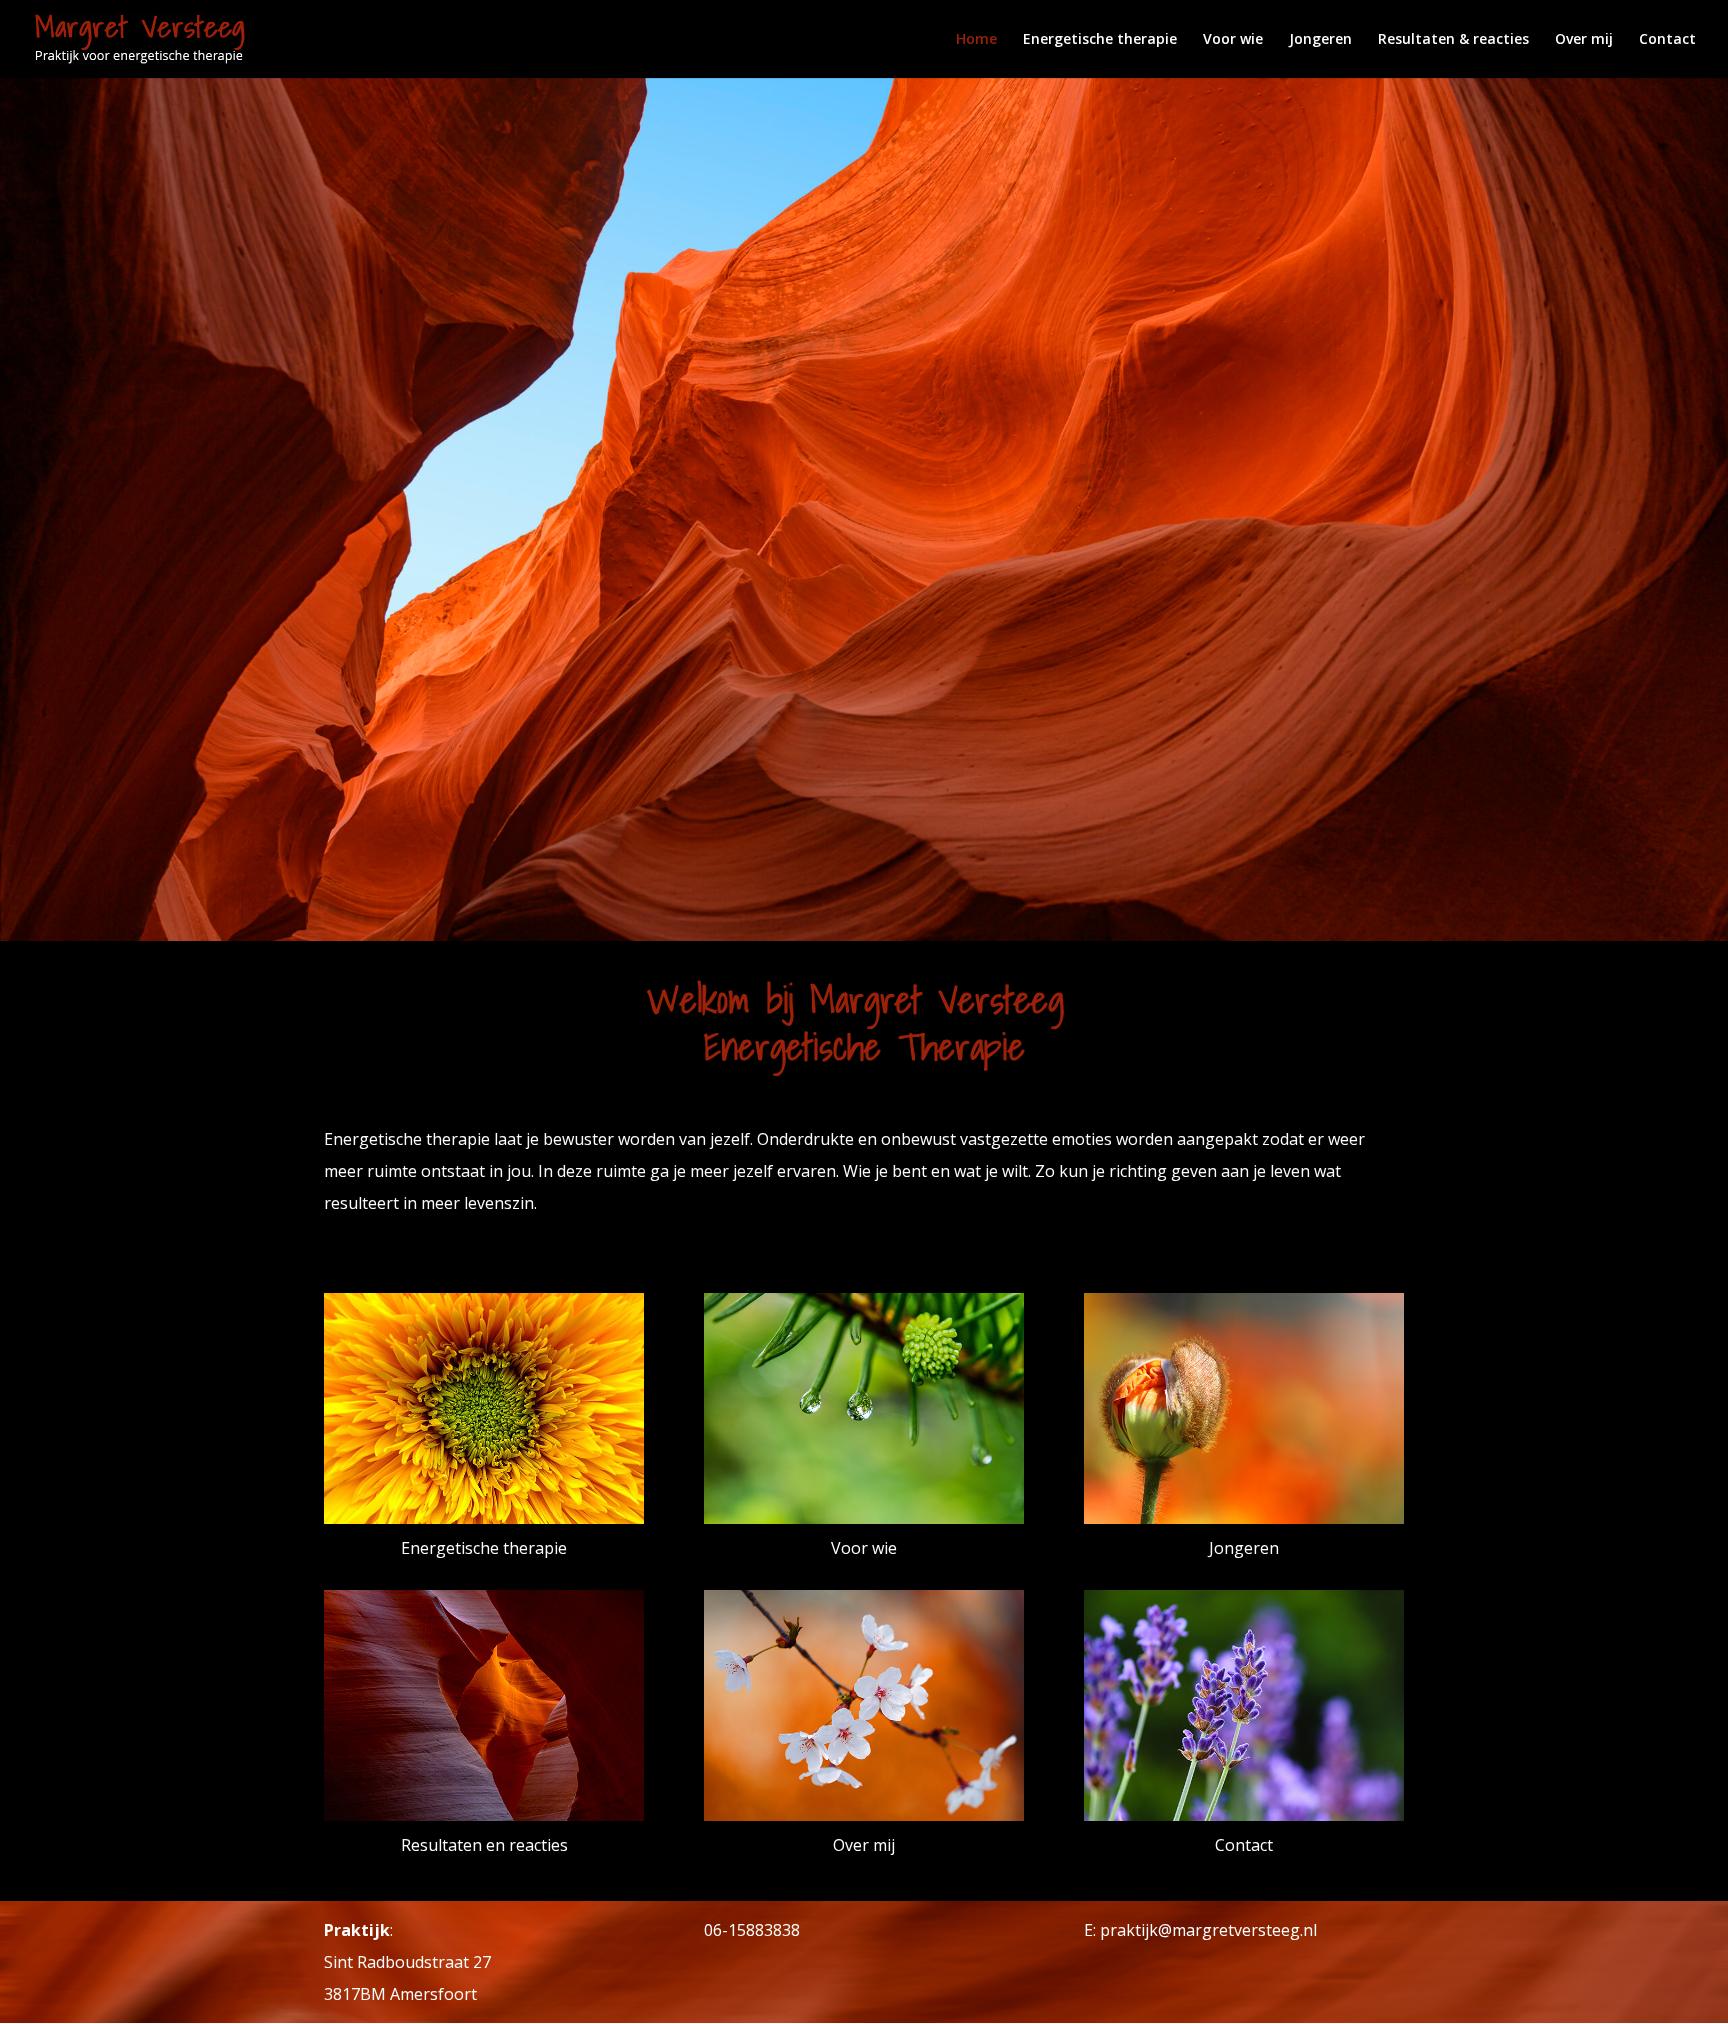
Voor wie (1233, 40)
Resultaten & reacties (1453, 40)
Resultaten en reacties (484, 1845)
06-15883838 (752, 1930)
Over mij (1584, 40)
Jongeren (1320, 40)
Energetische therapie (1100, 40)
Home (976, 40)
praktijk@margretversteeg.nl (1208, 1930)
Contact (1667, 40)
